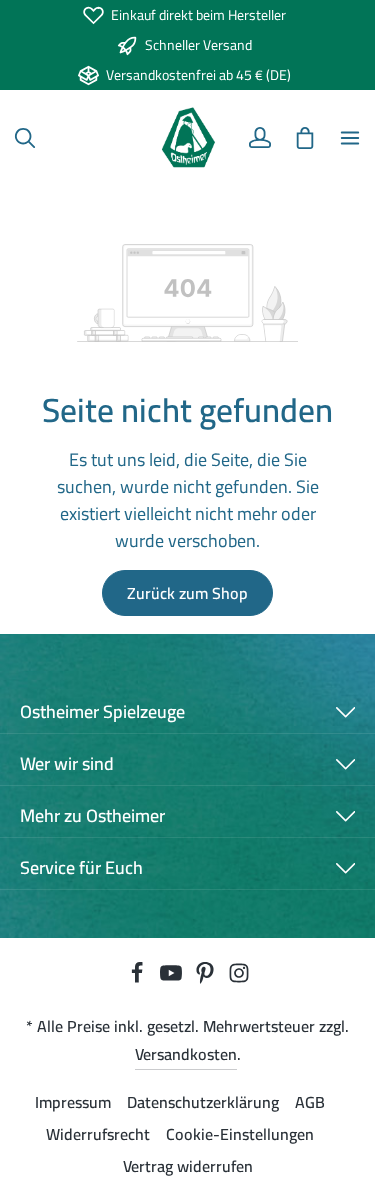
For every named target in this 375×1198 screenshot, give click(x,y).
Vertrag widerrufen (188, 1166)
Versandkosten (186, 1054)
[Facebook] (139, 978)
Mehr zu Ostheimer (92, 815)
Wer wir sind (67, 763)
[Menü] (350, 138)
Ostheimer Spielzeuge (102, 711)
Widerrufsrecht (98, 1134)
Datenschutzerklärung (203, 1102)
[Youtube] (173, 978)
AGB (310, 1102)
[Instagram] (239, 978)
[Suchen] (25, 138)
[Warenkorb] (305, 138)
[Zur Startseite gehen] (187, 138)
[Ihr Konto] (260, 138)
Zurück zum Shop (187, 593)
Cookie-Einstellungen (240, 1134)
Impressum (73, 1102)
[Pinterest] (207, 978)
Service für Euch (81, 867)
